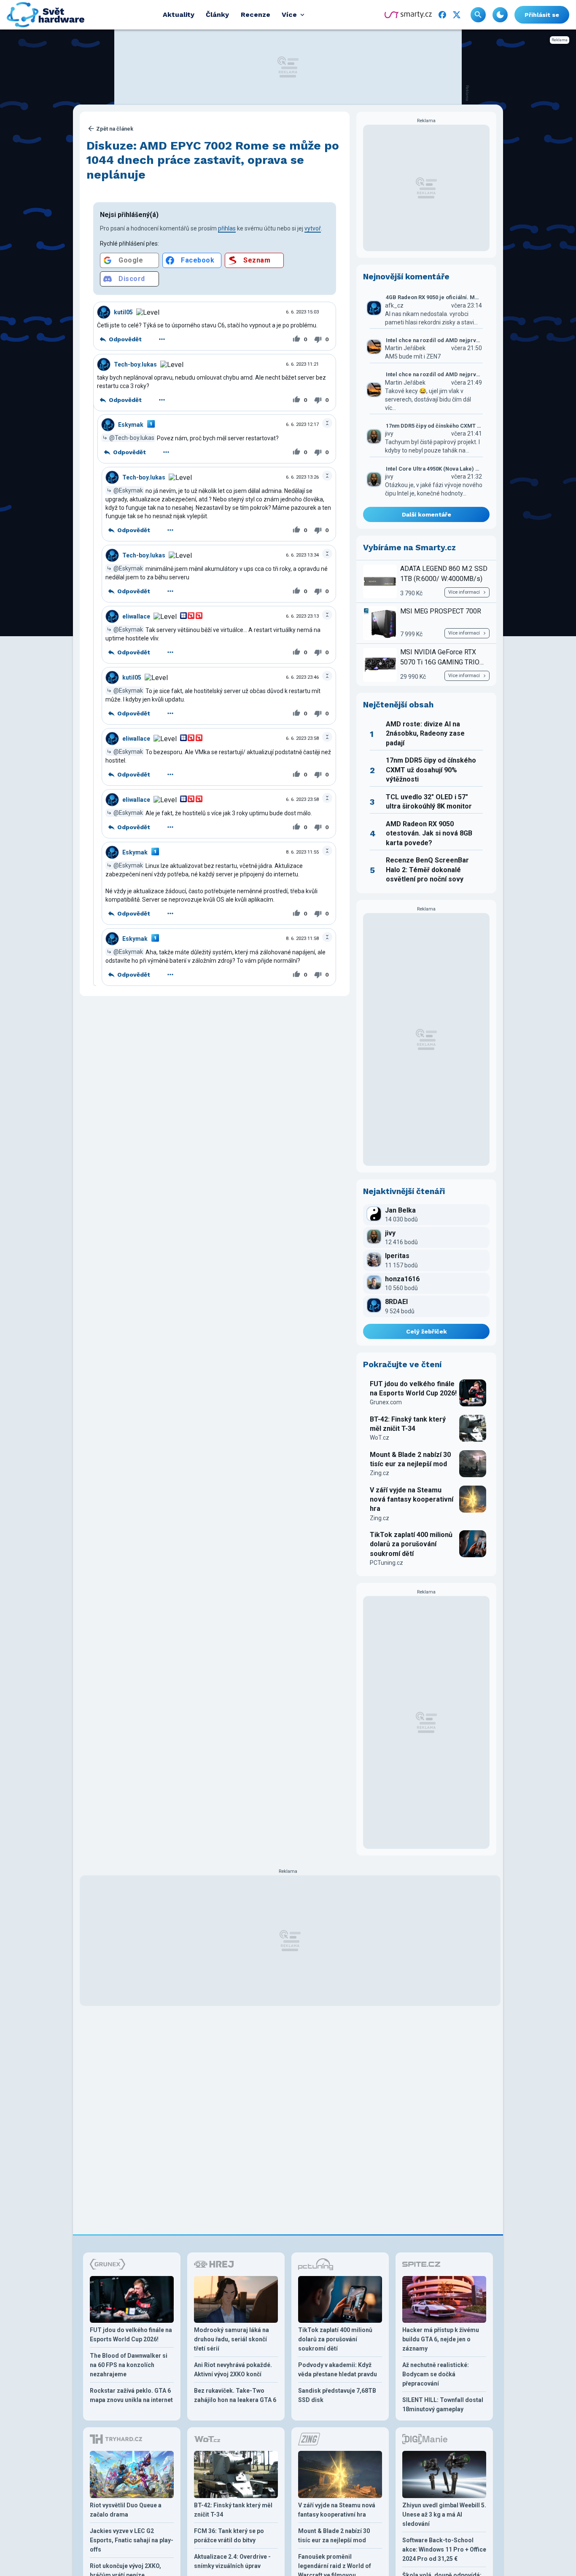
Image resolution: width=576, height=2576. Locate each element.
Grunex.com (386, 1402)
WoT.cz (380, 1438)
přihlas (227, 228)
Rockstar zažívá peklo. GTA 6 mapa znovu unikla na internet (131, 2395)
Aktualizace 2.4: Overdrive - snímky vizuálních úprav (232, 2561)
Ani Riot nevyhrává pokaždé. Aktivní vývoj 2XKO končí (233, 2370)
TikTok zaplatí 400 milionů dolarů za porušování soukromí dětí (411, 1544)
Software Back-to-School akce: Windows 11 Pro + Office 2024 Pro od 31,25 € (444, 2549)
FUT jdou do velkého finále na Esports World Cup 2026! (413, 1388)
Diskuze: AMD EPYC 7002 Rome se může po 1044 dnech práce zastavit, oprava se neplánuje (213, 160)
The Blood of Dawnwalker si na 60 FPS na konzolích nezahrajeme (129, 2365)
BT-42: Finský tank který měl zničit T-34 (408, 1424)
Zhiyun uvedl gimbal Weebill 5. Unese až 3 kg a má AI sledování (444, 2514)
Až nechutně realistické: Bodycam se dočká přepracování (436, 2374)
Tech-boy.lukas (135, 364)
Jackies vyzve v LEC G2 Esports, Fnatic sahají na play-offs (132, 2540)
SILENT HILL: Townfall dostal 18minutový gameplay (443, 2405)
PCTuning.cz (386, 1563)
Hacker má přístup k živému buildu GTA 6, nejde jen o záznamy (441, 2339)
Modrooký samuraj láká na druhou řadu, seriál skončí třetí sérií (231, 2339)
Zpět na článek (115, 129)
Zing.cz (380, 1473)
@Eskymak (128, 490)
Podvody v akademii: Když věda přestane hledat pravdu (338, 2370)
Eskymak (131, 425)
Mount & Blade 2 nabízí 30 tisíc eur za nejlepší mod (410, 1459)
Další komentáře (427, 514)
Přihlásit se (542, 15)
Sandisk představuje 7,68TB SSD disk (337, 2395)
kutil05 (123, 312)
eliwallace (136, 616)
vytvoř (313, 228)
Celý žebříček (427, 1331)
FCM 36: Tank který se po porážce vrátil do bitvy (229, 2536)
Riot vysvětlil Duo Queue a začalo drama (126, 2510)
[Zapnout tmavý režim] (500, 15)
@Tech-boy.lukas (132, 438)
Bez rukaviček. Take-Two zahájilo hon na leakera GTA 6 (235, 2395)
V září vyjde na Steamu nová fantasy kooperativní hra (412, 1500)
